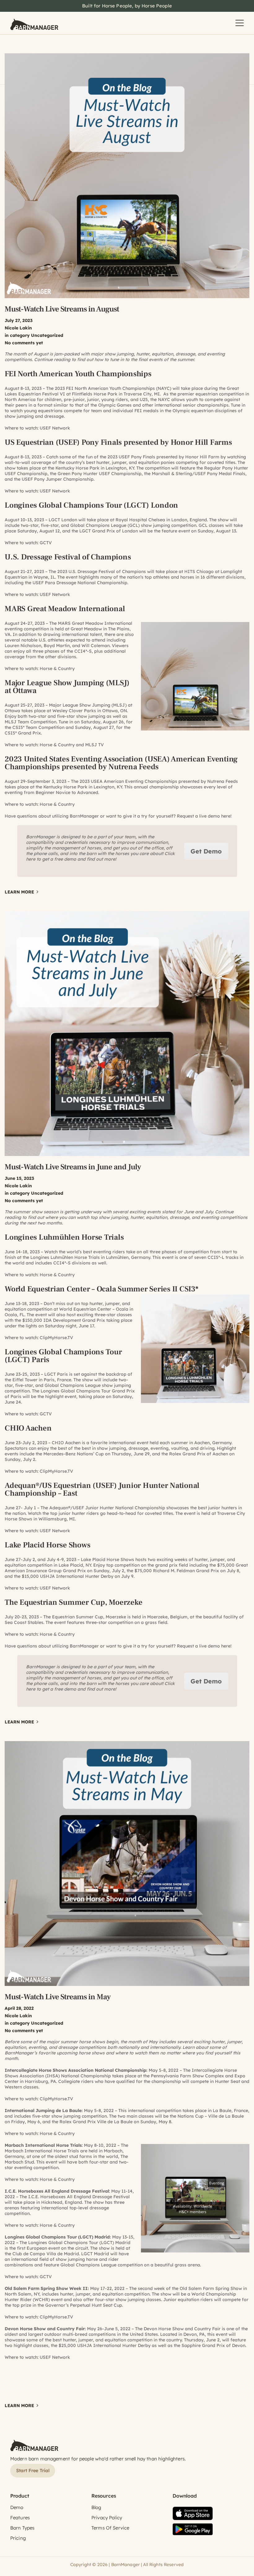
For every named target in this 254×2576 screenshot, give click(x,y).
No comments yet (24, 343)
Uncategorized (47, 335)
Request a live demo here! (204, 816)
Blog (96, 2507)
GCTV (46, 543)
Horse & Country (57, 668)
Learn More (19, 892)
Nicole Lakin (18, 328)
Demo (17, 2507)
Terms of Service (110, 2528)
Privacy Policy (107, 2518)
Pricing (18, 2538)
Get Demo (206, 851)
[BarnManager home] (34, 23)
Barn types (22, 2528)
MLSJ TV (94, 745)
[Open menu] (240, 23)
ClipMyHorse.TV (56, 1338)
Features (20, 2518)
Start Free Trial (33, 2470)
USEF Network (55, 428)
